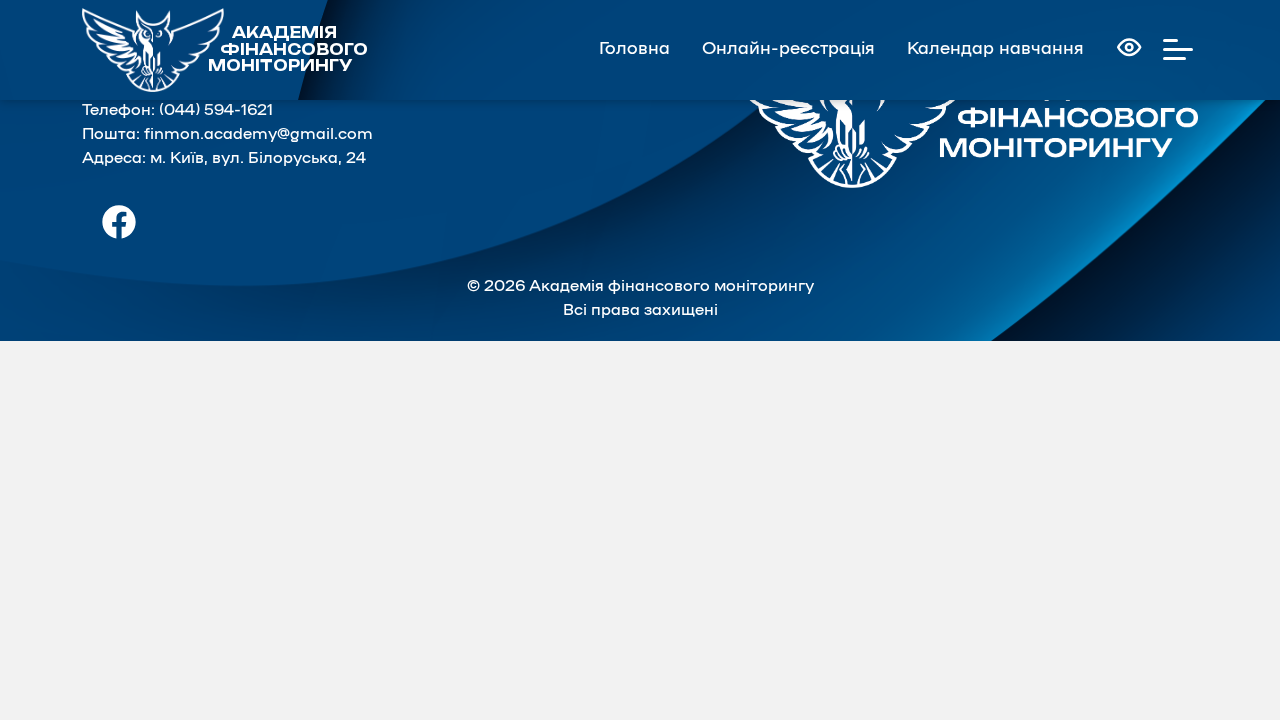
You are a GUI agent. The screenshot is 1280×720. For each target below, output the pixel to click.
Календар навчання (995, 48)
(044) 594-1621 (216, 110)
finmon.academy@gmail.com (258, 134)
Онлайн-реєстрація (788, 48)
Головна (634, 48)
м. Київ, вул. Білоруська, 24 (258, 158)
